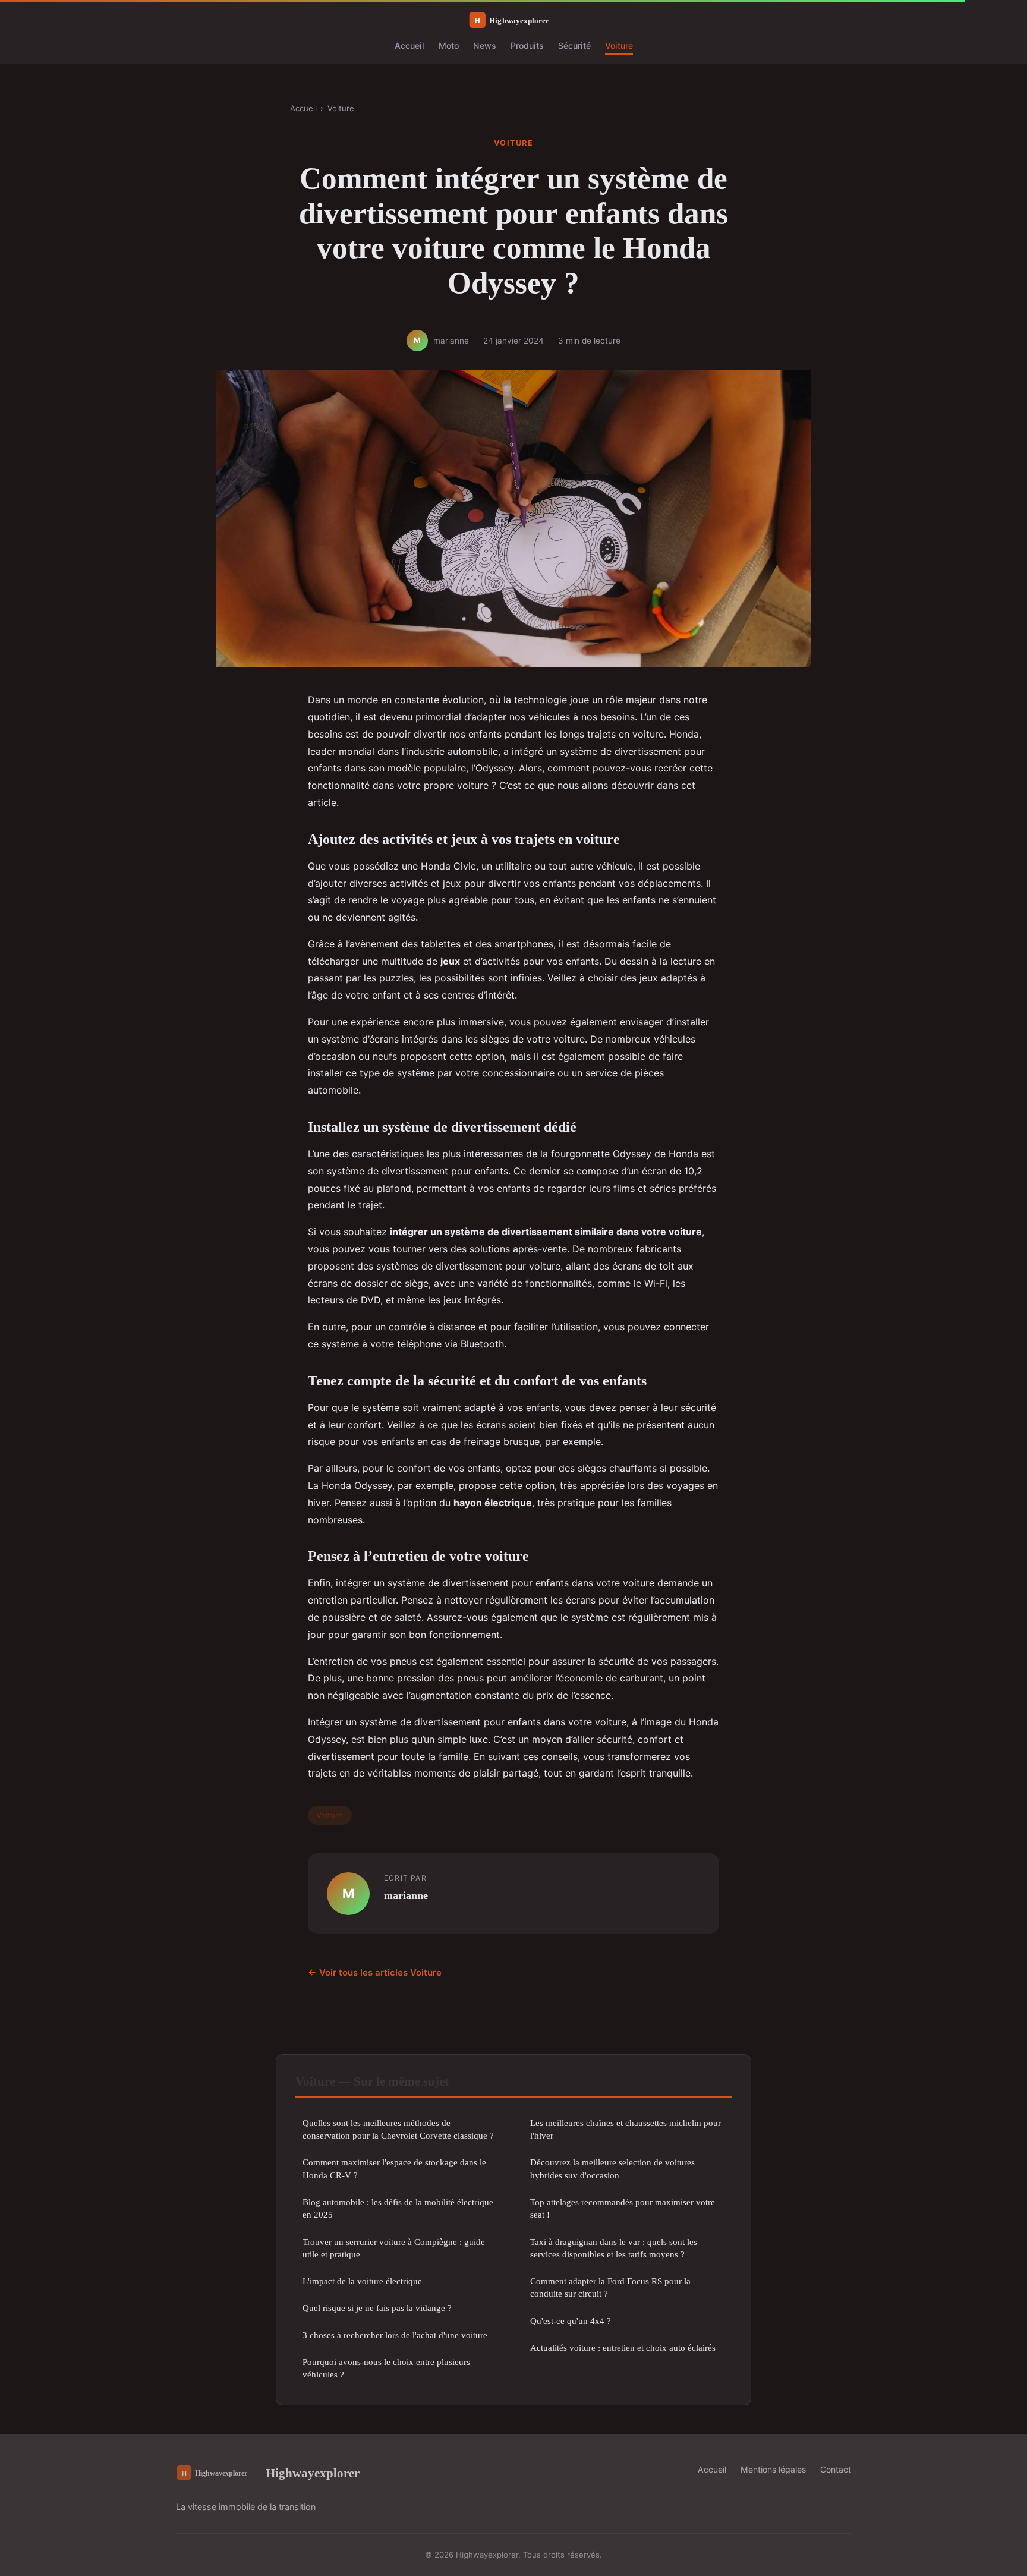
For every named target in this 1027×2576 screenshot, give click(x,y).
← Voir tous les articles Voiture (375, 1972)
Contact (836, 2469)
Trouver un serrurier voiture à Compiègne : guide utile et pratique (394, 2248)
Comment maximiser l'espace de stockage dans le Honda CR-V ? (394, 2168)
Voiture (619, 45)
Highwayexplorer (313, 2473)
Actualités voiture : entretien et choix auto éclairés (623, 2347)
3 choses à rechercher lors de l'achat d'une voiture (395, 2335)
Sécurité (574, 45)
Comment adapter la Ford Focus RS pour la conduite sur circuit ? (610, 2287)
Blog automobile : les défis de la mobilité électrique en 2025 (398, 2208)
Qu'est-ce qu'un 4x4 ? (571, 2321)
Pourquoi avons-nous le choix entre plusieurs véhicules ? (386, 2368)
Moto (449, 45)
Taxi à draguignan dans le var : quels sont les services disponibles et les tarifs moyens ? (614, 2248)
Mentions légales (773, 2469)
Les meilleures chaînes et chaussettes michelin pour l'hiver (626, 2129)
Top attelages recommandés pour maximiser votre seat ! (623, 2208)
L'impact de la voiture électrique (362, 2281)
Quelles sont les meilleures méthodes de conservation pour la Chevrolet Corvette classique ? (398, 2129)
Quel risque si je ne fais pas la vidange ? (377, 2308)
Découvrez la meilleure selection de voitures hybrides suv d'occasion (612, 2168)
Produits (527, 45)
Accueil (409, 45)
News (485, 45)
